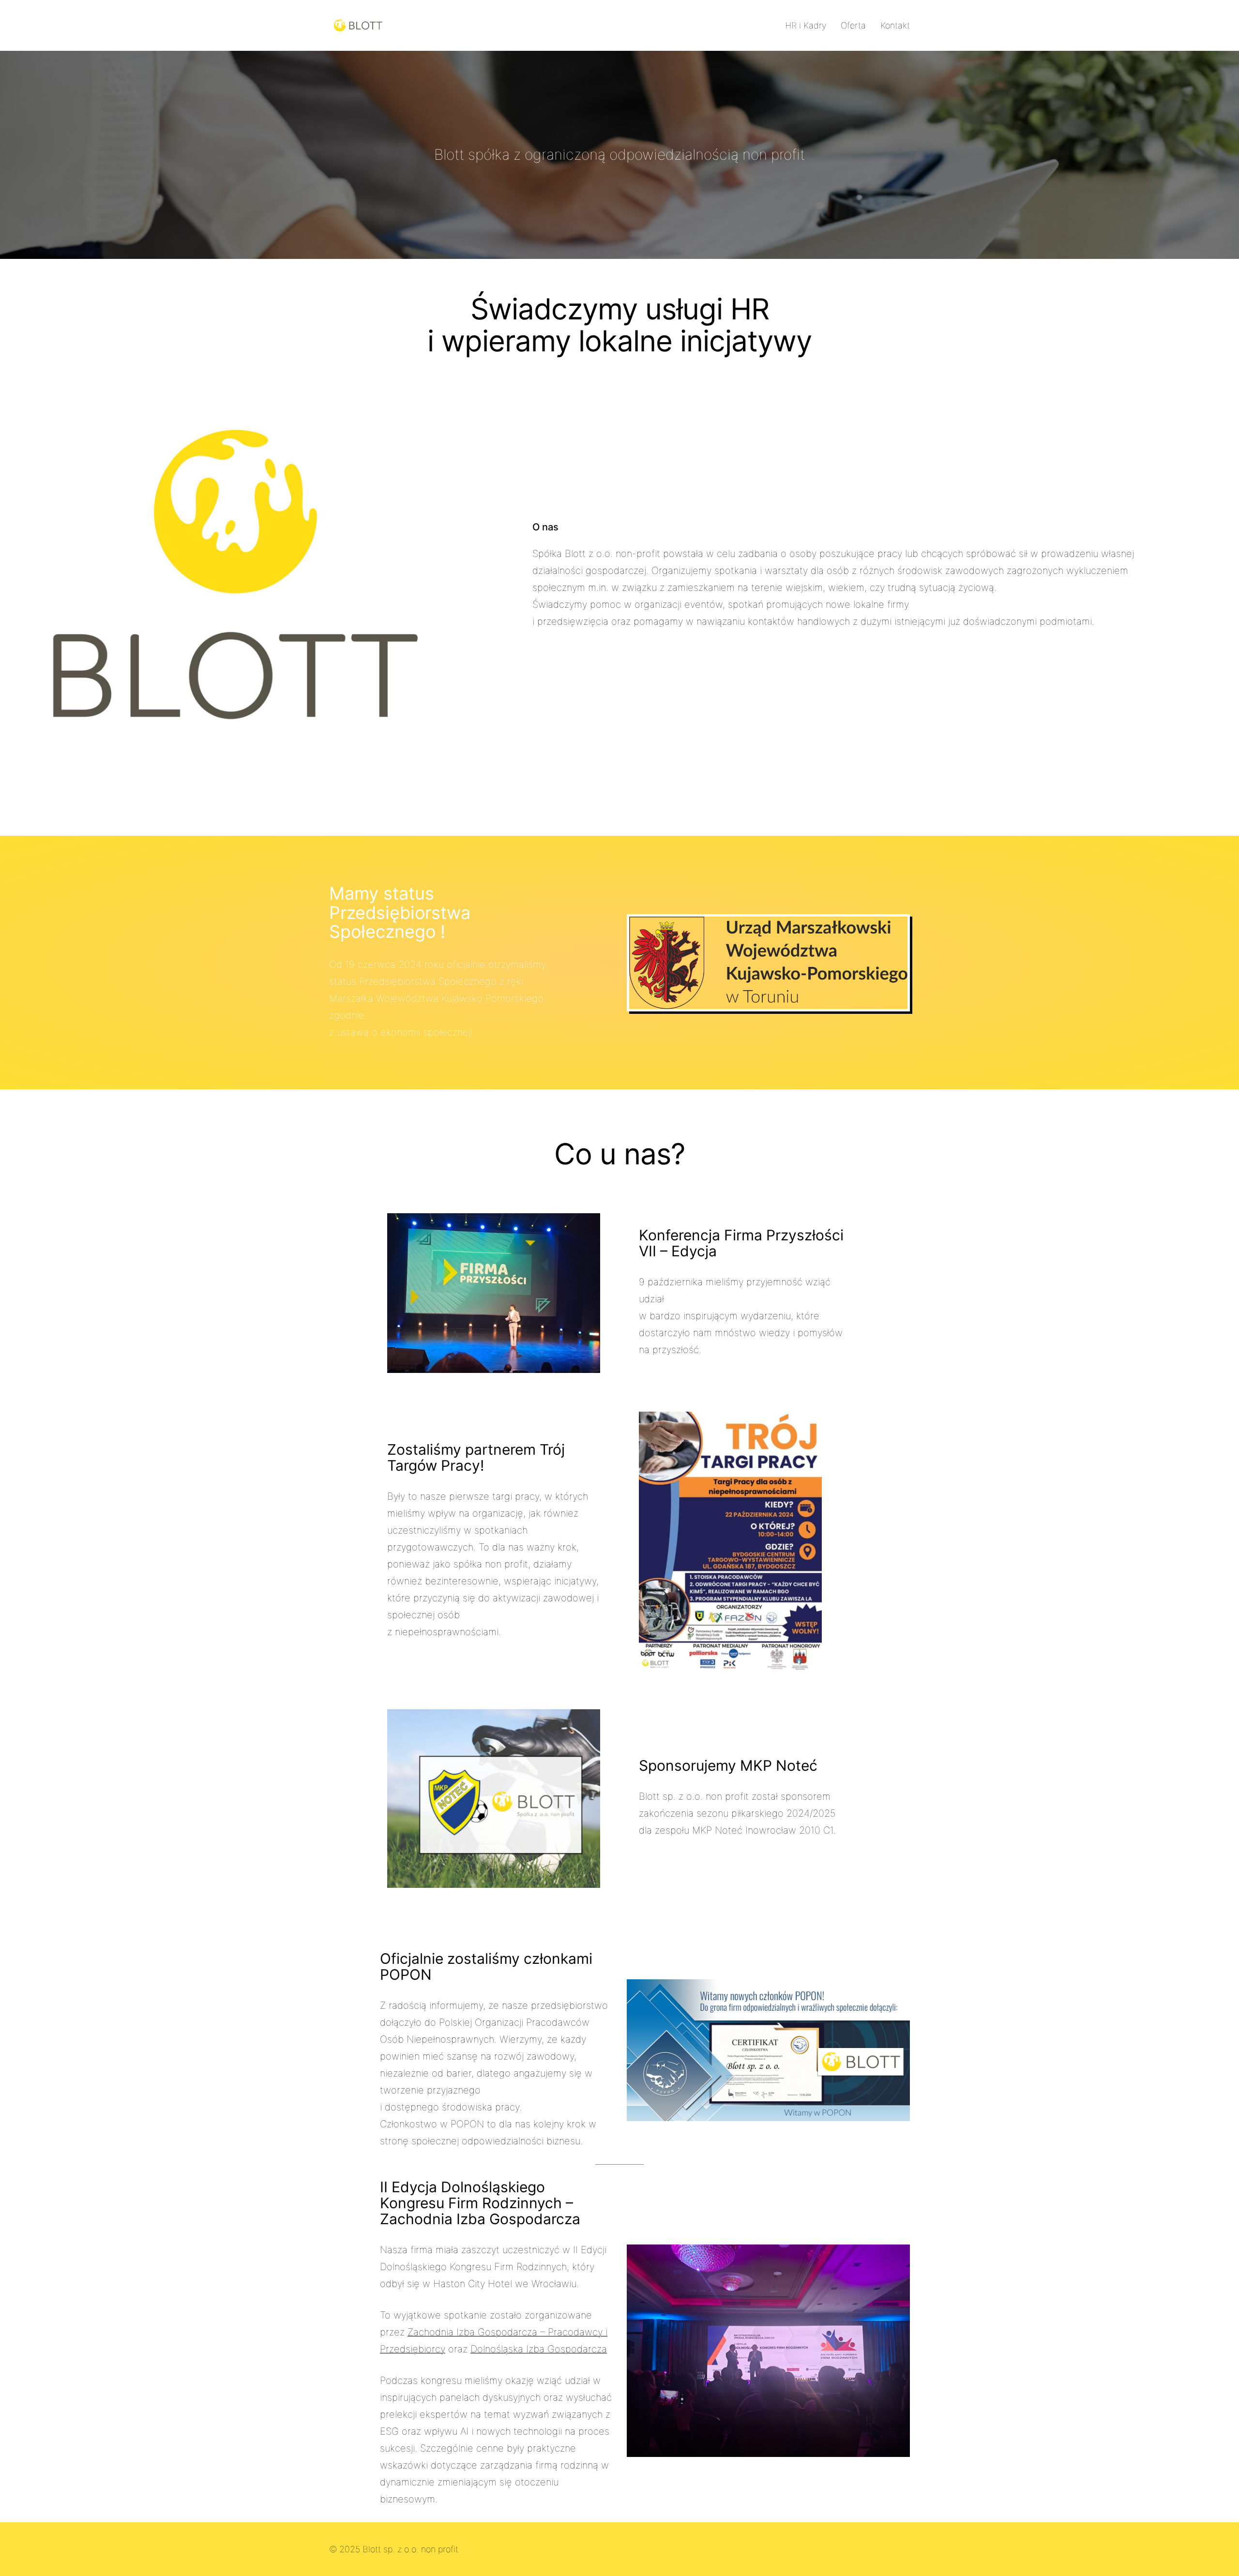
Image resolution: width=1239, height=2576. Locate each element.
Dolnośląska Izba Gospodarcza (539, 2349)
